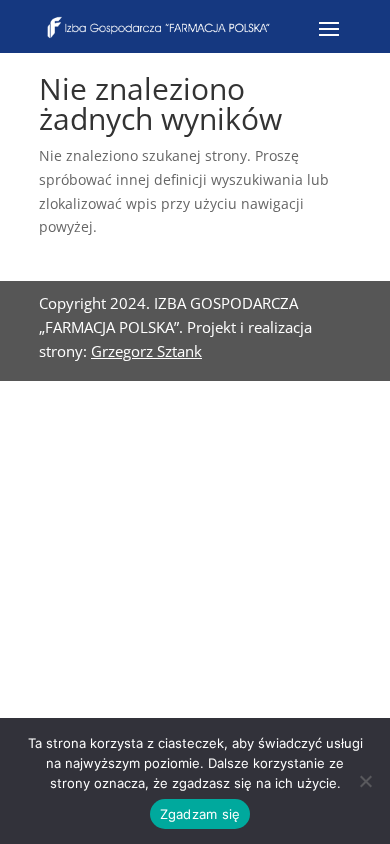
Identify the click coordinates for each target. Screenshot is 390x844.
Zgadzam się (200, 814)
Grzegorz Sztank (146, 351)
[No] (365, 781)
